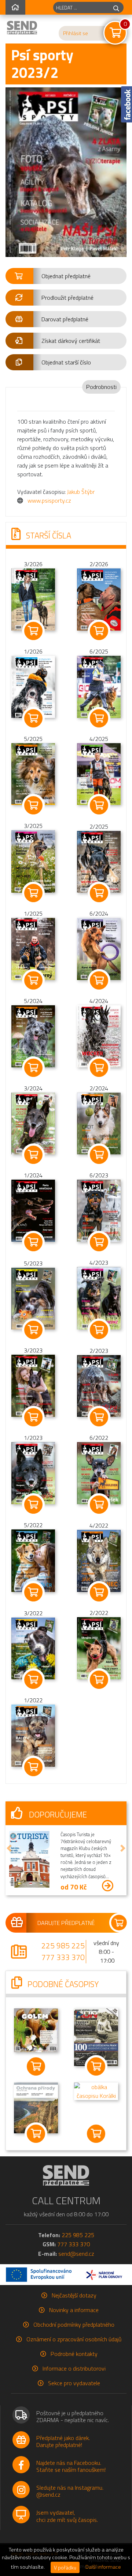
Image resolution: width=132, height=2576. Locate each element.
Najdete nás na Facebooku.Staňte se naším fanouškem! (71, 2466)
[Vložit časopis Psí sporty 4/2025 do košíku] (99, 805)
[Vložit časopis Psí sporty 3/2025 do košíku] (33, 893)
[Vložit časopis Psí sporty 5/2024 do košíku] (33, 1068)
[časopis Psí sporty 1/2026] (33, 686)
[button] (66, 276)
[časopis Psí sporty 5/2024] (33, 1036)
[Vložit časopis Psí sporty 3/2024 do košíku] (33, 1155)
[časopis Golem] (36, 2030)
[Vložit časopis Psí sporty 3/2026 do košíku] (33, 631)
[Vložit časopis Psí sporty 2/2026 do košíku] (99, 631)
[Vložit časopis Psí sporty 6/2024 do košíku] (99, 980)
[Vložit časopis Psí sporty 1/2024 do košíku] (33, 1242)
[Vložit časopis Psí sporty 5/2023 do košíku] (33, 1330)
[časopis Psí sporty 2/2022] (99, 1648)
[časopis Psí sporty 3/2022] (33, 1648)
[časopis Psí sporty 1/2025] (33, 948)
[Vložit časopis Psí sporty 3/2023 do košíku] (33, 1417)
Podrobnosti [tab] (101, 387)
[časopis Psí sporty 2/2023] (99, 1385)
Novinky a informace (74, 2310)
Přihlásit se (76, 33)
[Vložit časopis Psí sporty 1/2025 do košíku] (33, 980)
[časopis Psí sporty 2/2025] (99, 861)
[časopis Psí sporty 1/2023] (33, 1472)
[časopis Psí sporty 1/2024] (33, 1210)
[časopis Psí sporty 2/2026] (99, 599)
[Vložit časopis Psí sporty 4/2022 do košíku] (99, 1592)
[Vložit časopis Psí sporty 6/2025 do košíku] (99, 718)
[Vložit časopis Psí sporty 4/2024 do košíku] (99, 1068)
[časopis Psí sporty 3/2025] (33, 861)
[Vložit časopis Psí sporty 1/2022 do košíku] (33, 1767)
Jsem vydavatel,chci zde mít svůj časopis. (67, 2516)
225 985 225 (63, 1945)
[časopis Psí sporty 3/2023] (33, 1385)
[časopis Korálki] (96, 2091)
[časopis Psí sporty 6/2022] (99, 1472)
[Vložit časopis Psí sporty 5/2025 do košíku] (33, 805)
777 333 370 (63, 1957)
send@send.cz (76, 2254)
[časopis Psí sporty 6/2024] (99, 948)
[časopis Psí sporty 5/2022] (33, 1560)
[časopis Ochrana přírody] (36, 2107)
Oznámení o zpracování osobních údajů (74, 2339)
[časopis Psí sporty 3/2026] (33, 599)
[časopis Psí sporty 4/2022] (99, 1560)
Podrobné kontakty (74, 2354)
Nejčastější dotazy (74, 2295)
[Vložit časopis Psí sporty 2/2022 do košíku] (99, 1680)
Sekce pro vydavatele (74, 2383)
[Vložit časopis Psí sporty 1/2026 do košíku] (33, 718)
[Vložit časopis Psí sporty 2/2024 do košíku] (99, 1155)
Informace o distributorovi (74, 2368)
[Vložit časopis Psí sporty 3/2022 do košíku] (33, 1680)
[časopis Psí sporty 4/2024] (99, 1036)
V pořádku (65, 2567)
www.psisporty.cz (49, 500)
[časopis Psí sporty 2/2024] (99, 1123)
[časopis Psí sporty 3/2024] (33, 1123)
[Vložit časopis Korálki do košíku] (96, 2134)
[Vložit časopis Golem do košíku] (36, 2066)
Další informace (103, 2567)
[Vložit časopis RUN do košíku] (96, 2066)
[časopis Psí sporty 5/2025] (33, 773)
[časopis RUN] (96, 2036)
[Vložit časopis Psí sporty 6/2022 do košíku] (99, 1505)
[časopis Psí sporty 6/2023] (99, 1210)
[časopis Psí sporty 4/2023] (99, 1298)
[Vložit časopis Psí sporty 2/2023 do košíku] (99, 1417)
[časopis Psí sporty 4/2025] (99, 773)
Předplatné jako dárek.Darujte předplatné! (63, 2441)
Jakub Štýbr (81, 492)
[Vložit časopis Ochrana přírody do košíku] (36, 2134)
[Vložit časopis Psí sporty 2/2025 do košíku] (99, 893)
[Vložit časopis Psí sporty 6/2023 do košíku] (99, 1242)
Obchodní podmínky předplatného (74, 2325)
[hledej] (116, 7)
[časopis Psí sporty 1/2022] (33, 1735)
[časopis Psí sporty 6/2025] (99, 686)
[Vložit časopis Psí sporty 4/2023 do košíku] (99, 1330)
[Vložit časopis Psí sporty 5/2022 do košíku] (33, 1592)
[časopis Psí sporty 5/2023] (33, 1298)
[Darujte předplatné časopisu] (66, 1923)
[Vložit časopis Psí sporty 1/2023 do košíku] (33, 1505)
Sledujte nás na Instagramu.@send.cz (70, 2491)
